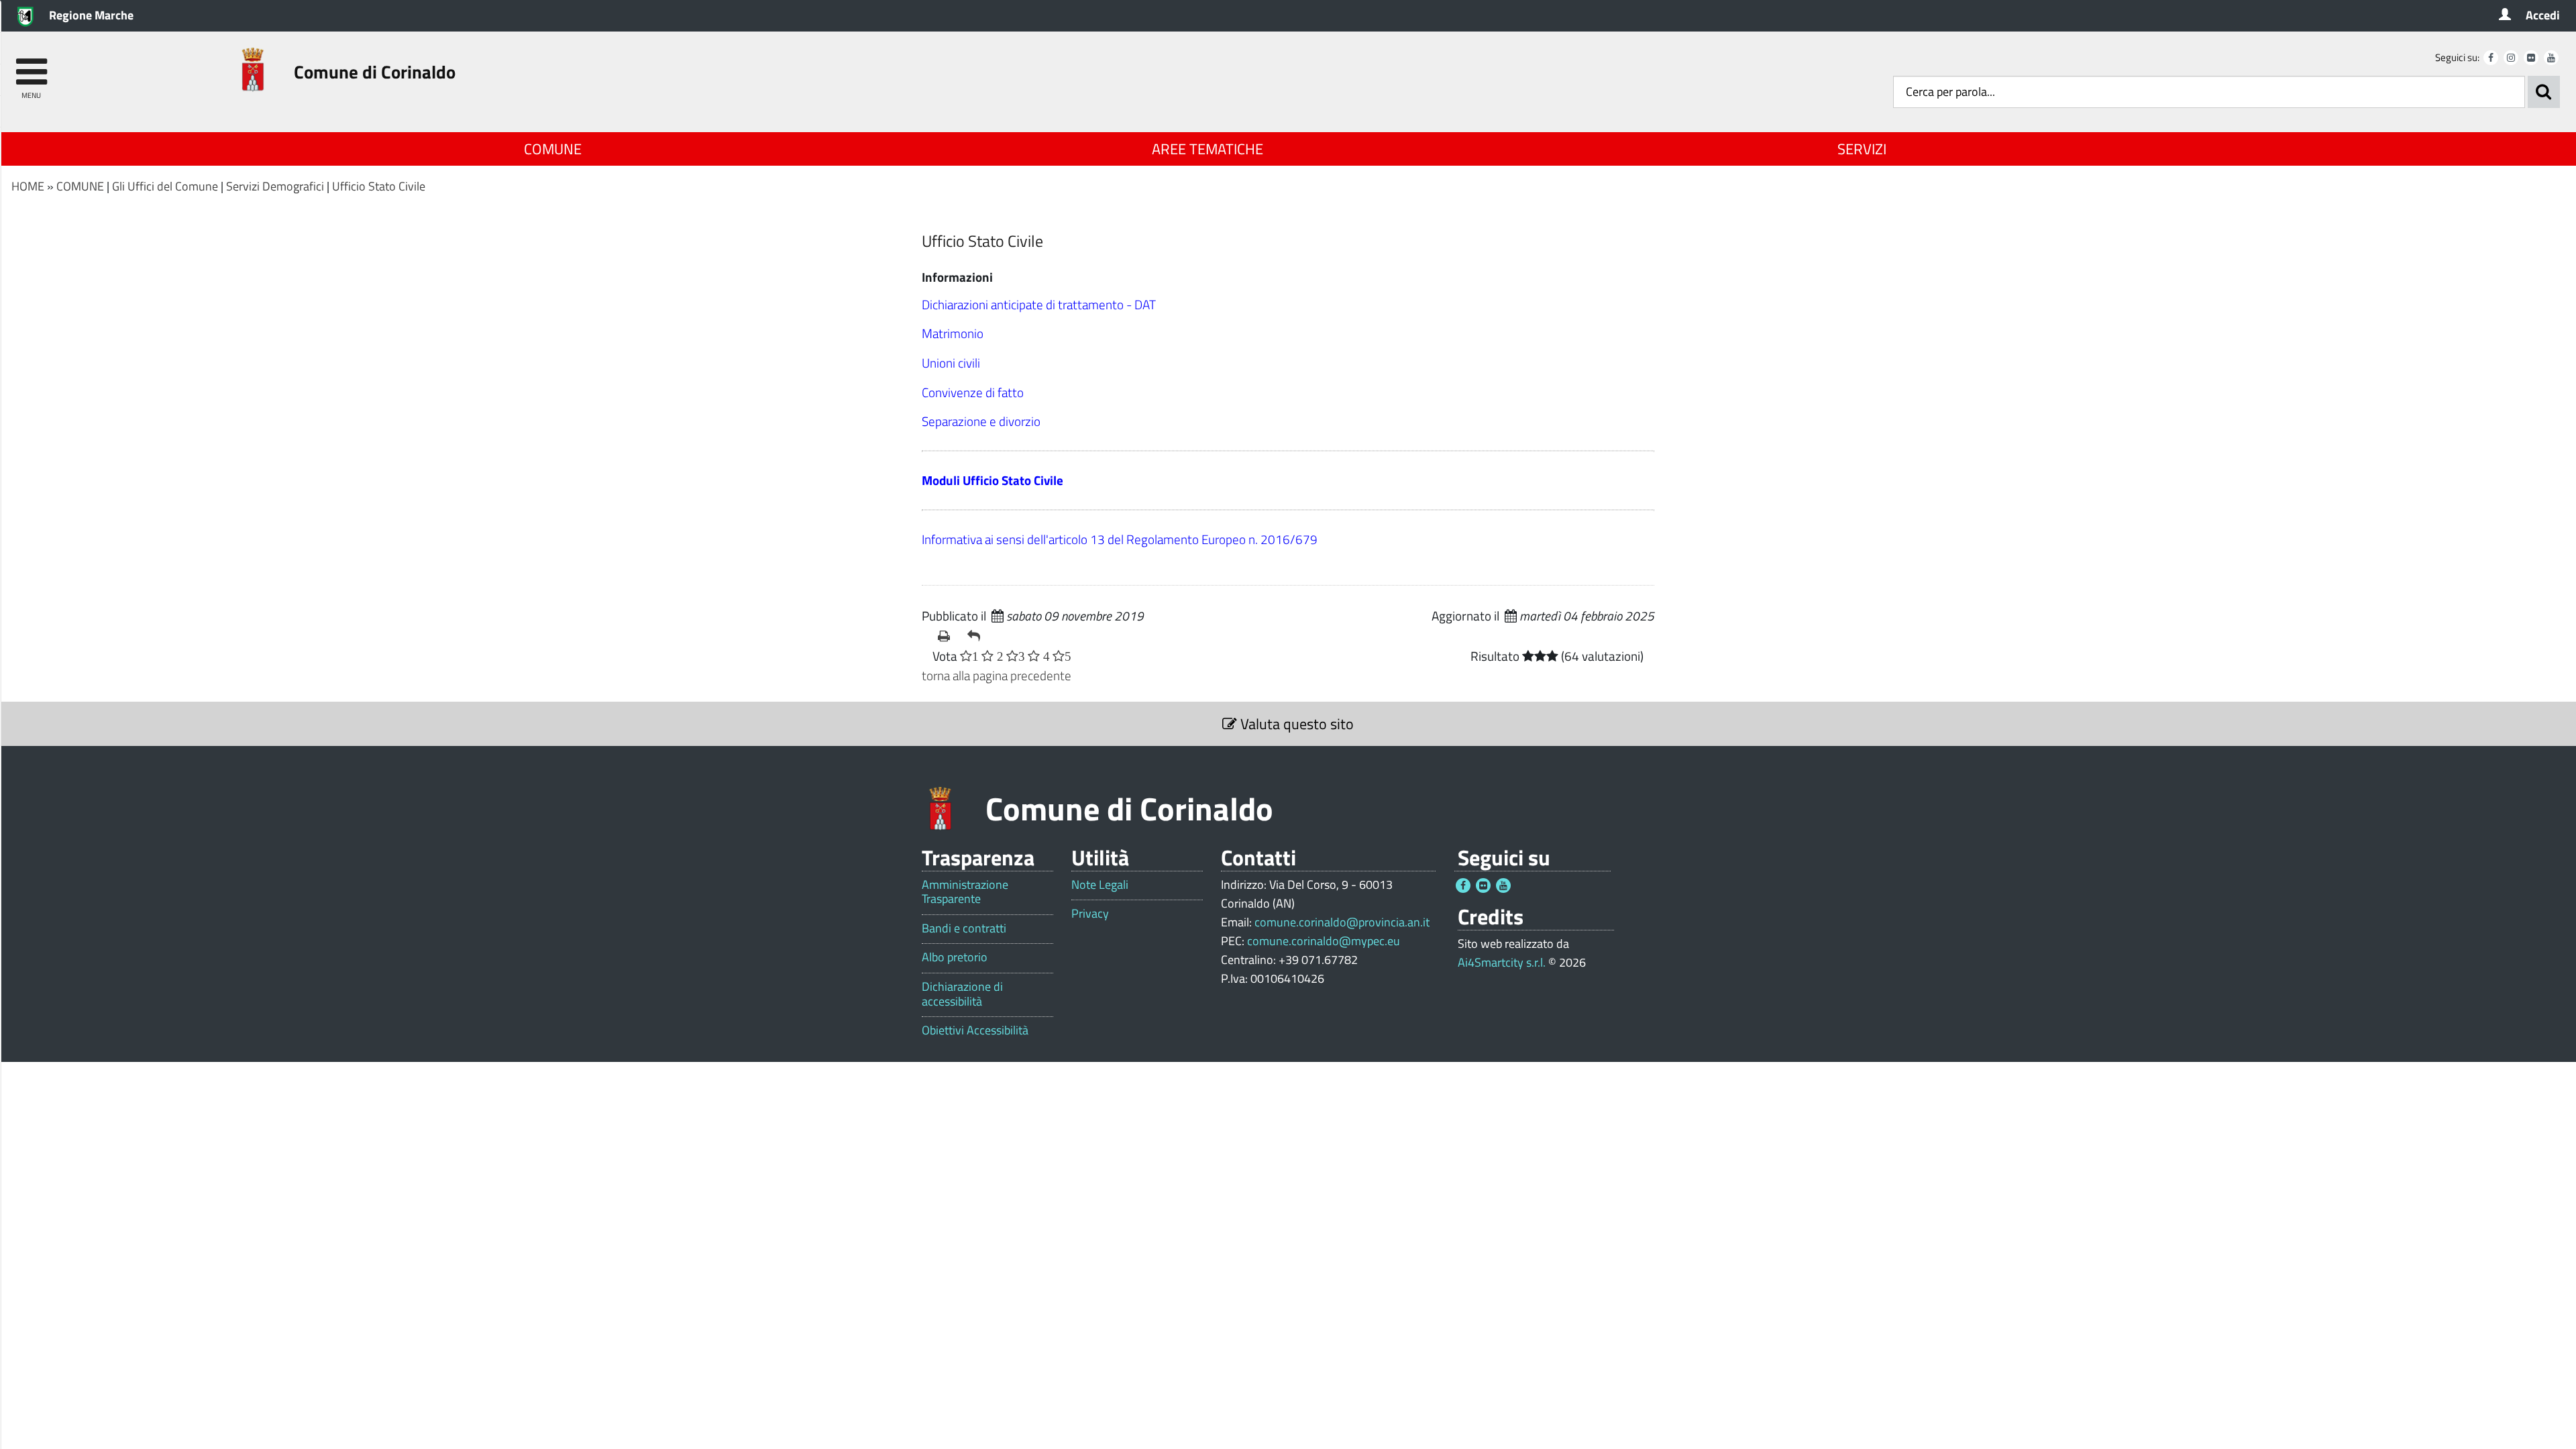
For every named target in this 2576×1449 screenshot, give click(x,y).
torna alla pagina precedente (997, 675)
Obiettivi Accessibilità (975, 1030)
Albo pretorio (955, 957)
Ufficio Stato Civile (379, 186)
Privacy (1090, 914)
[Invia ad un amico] (977, 636)
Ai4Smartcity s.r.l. (1502, 962)
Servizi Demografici (275, 186)
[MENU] (31, 65)
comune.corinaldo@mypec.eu (1324, 941)
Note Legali (1100, 885)
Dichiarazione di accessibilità (962, 994)
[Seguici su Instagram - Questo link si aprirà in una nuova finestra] (2511, 58)
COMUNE (553, 149)
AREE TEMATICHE (1207, 149)
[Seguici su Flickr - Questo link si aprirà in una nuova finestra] (2531, 58)
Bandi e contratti (964, 928)
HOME (28, 186)
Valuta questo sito (1295, 724)
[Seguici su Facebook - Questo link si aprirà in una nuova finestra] (2491, 58)
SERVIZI (1862, 149)
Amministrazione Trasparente (965, 892)
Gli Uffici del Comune (165, 186)
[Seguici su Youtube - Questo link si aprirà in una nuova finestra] (2551, 58)
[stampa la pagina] (947, 636)
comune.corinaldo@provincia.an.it (1342, 922)
